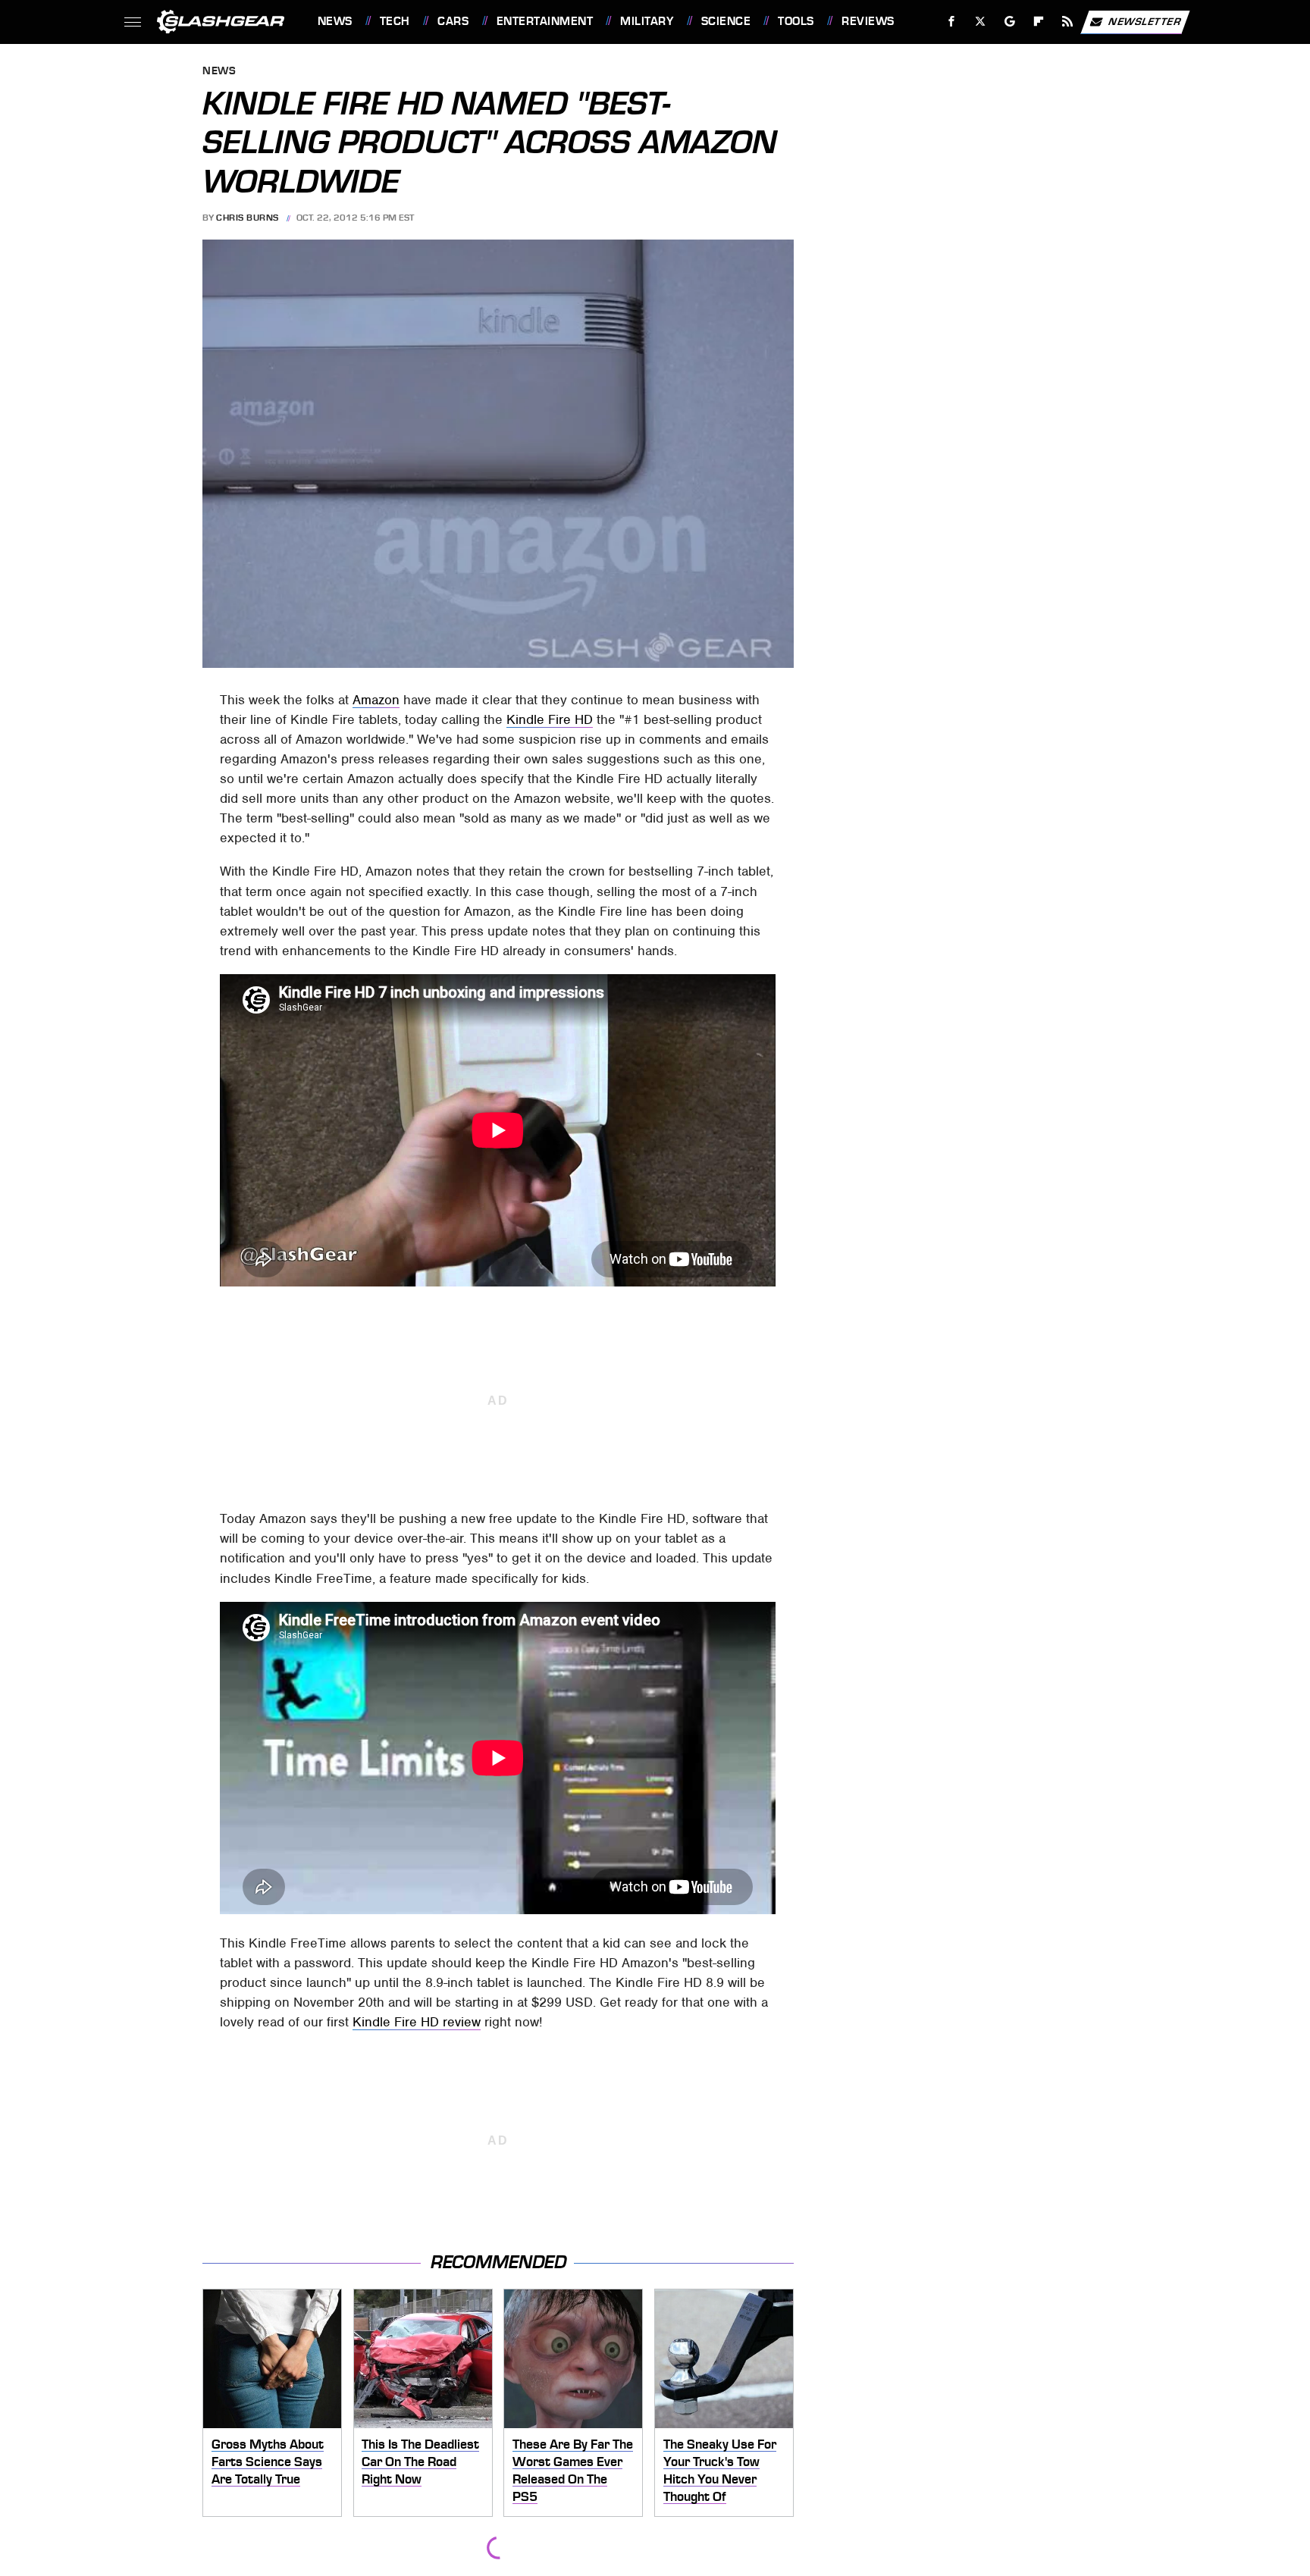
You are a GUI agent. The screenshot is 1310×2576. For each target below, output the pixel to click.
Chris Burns (248, 218)
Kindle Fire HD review (417, 2022)
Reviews (868, 21)
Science (726, 21)
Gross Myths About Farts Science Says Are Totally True (268, 2461)
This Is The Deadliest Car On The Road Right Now (420, 2461)
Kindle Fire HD (550, 719)
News (335, 21)
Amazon (376, 700)
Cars (453, 21)
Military (647, 21)
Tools (796, 21)
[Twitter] (980, 22)
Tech (395, 21)
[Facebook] (952, 22)
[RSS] (1067, 22)
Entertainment (545, 21)
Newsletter (1145, 21)
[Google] (1009, 22)
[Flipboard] (1039, 22)
